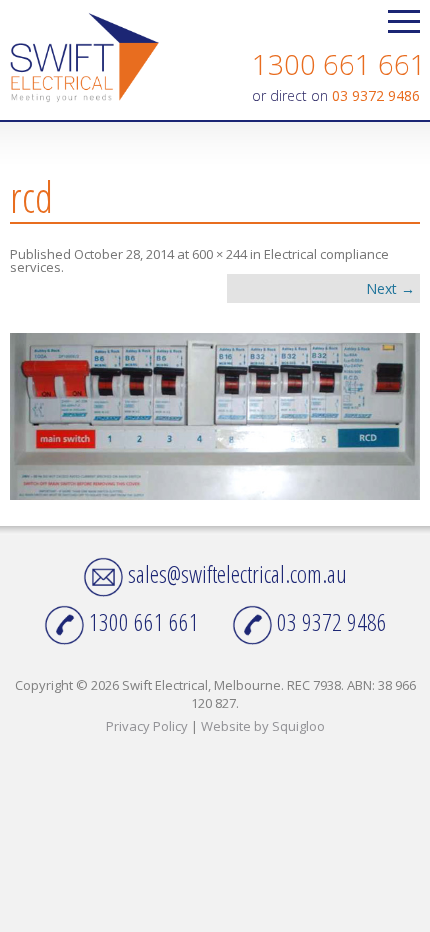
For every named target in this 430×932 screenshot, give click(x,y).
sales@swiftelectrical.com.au (235, 573)
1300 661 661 (339, 64)
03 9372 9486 (376, 95)
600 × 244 (219, 254)
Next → (390, 288)
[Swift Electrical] (85, 59)
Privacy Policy (147, 726)
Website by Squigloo (263, 726)
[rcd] (215, 416)
